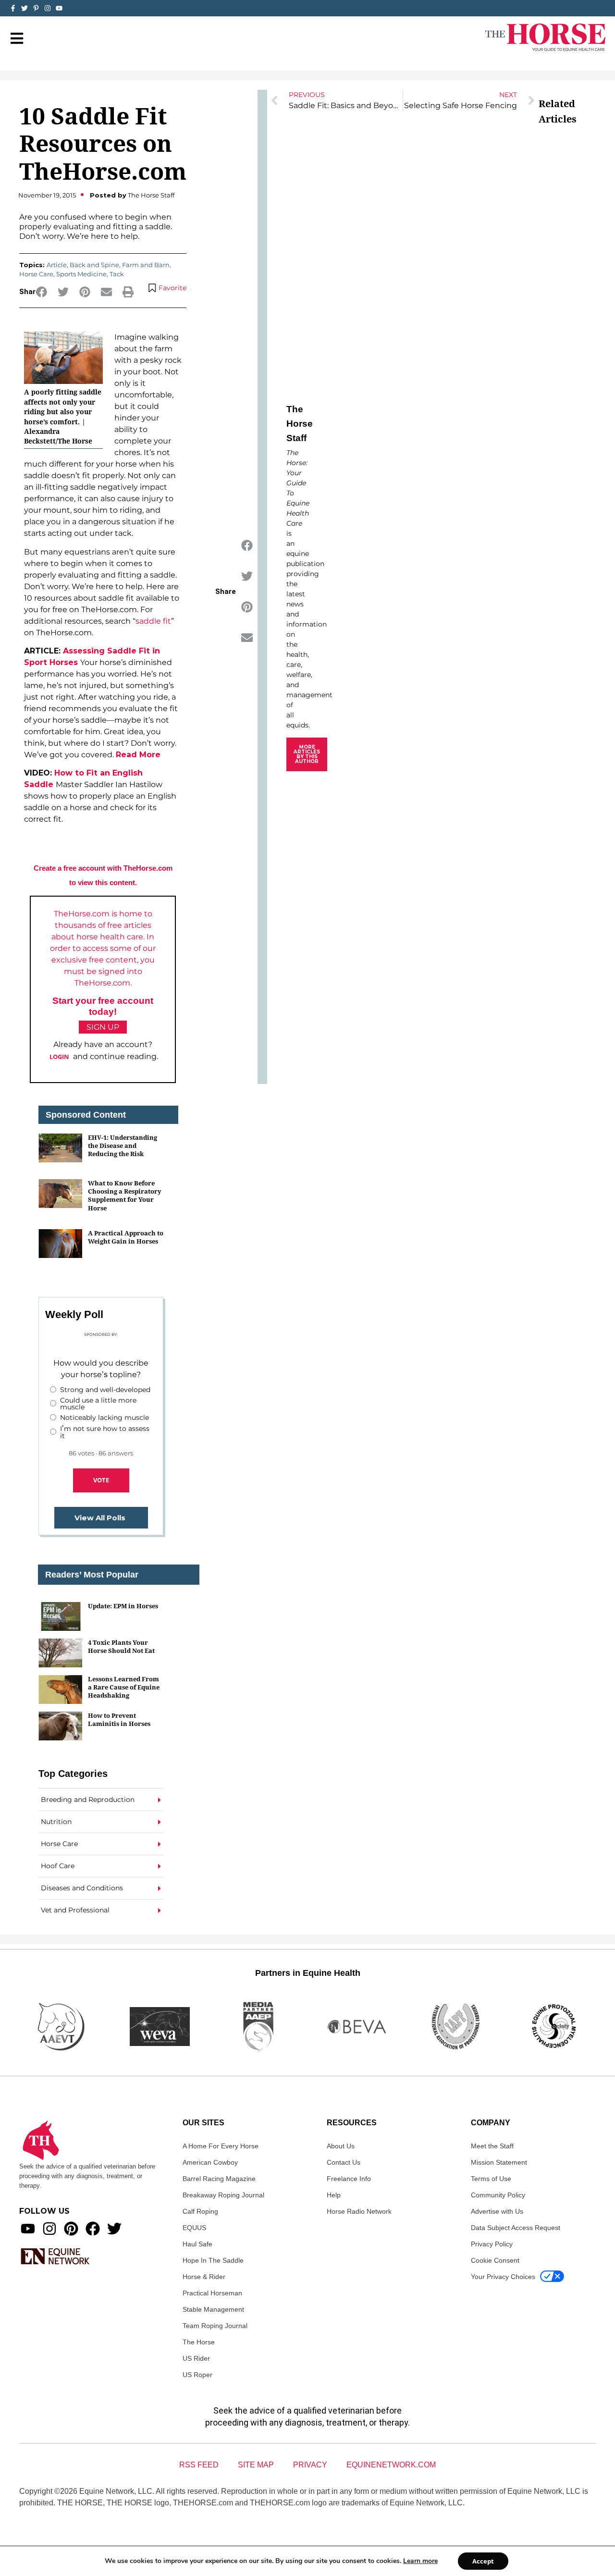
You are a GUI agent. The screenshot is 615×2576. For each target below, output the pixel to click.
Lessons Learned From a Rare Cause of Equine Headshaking (124, 1687)
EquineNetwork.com (391, 2465)
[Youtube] (28, 2229)
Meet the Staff (492, 2146)
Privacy (310, 2465)
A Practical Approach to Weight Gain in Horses (126, 1237)
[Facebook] (93, 2229)
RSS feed (199, 2465)
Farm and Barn (146, 265)
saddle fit (153, 621)
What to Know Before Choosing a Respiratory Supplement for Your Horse (125, 1196)
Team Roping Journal (215, 2326)
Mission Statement (499, 2162)
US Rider (196, 2358)
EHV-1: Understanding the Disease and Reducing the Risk (123, 1146)
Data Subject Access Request (516, 2228)
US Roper (197, 2375)
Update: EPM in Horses (123, 1606)
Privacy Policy (492, 2244)
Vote (101, 1480)
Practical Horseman (212, 2293)
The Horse (199, 2342)
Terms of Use (491, 2179)
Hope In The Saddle (213, 2260)
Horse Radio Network (359, 2211)
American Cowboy (210, 2162)
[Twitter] (25, 8)
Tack (117, 274)
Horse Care (36, 274)
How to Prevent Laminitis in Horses (119, 1719)
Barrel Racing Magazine (219, 2179)
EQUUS (194, 2228)
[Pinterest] (71, 2229)
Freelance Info (349, 2179)
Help (334, 2195)
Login (59, 1057)
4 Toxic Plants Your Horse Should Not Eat (121, 1646)
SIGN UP (103, 1027)
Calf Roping (200, 2211)
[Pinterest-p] (36, 8)
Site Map (256, 2465)
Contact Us (344, 2162)
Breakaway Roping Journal (223, 2195)
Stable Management (213, 2309)
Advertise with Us (497, 2211)
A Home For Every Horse (221, 2146)
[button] (42, 292)
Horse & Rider (204, 2277)
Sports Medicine (81, 274)
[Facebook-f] (13, 8)
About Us (341, 2146)
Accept (483, 2561)
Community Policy (498, 2195)
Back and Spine (94, 265)
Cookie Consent (495, 2260)
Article (57, 265)
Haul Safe (197, 2244)
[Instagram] (48, 8)
